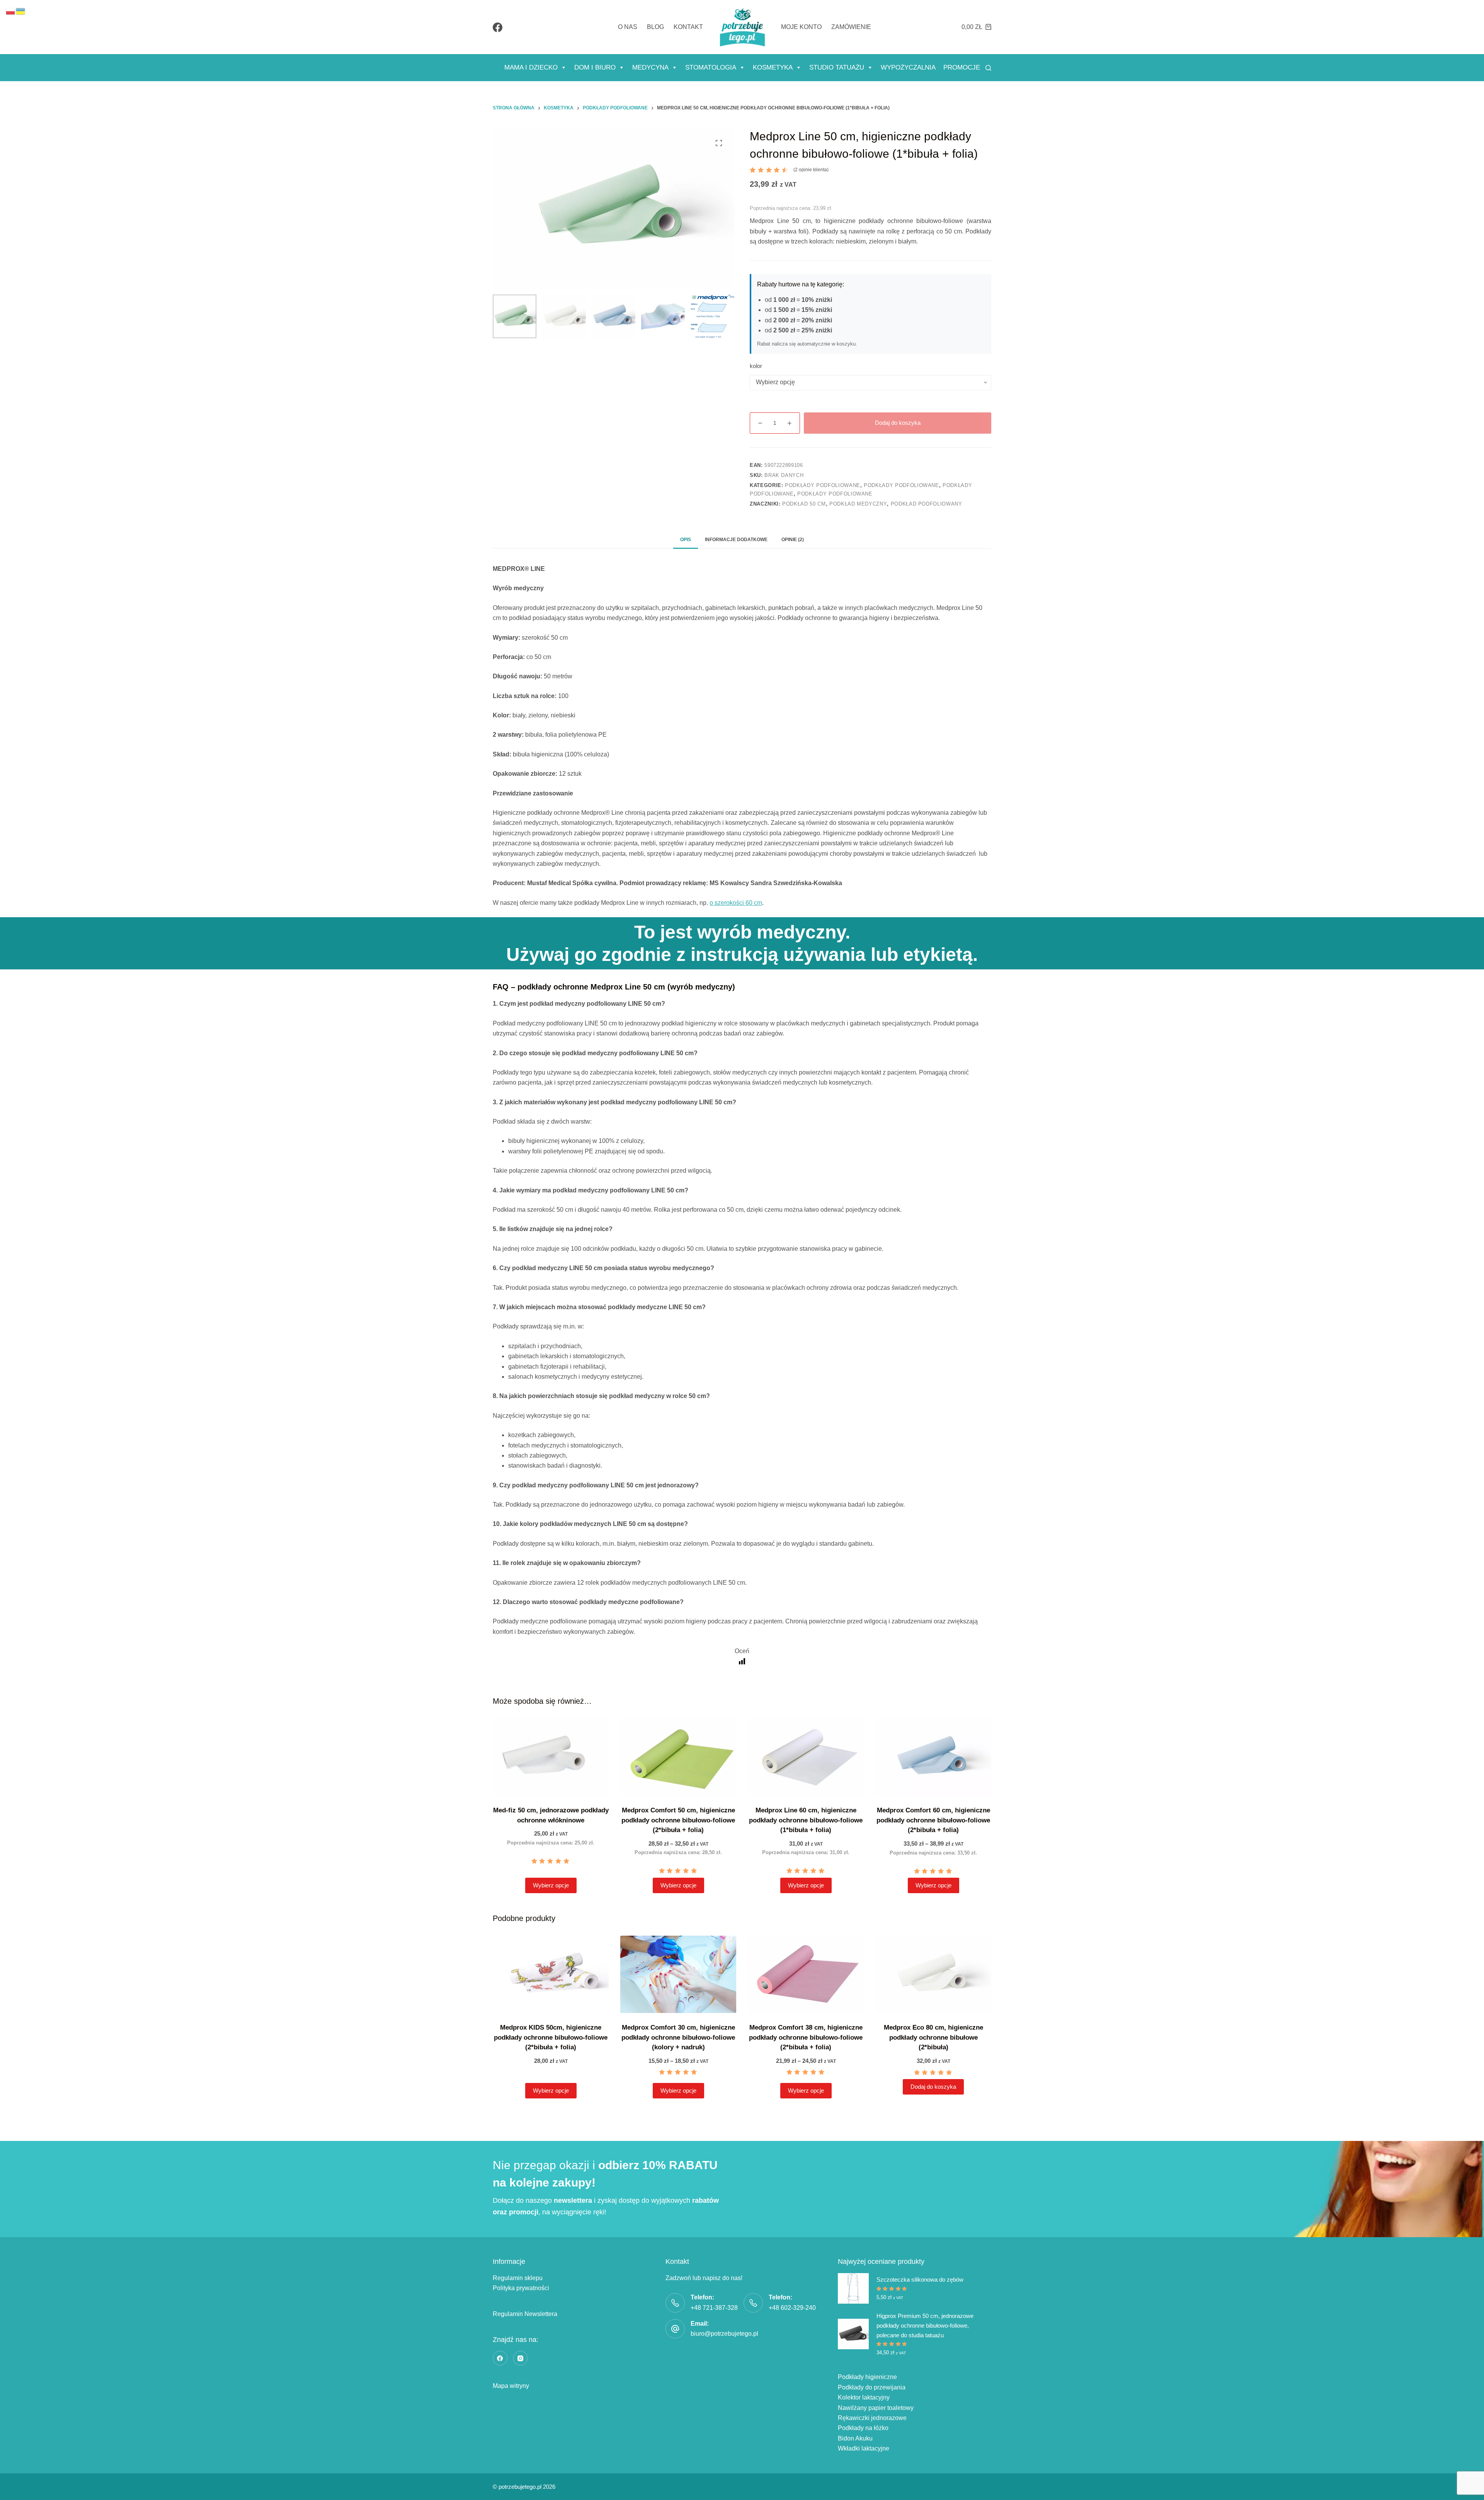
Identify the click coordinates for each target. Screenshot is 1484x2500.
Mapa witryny (511, 2386)
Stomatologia (711, 67)
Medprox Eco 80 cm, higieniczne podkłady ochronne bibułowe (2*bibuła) (933, 2037)
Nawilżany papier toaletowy (876, 2408)
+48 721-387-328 (714, 2308)
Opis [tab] (686, 540)
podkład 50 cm (804, 504)
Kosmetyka (773, 67)
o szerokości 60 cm (736, 903)
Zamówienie (851, 27)
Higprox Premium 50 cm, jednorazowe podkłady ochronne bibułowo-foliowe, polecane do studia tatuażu (925, 2325)
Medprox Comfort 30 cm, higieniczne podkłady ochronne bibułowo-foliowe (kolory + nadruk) (678, 2037)
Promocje (962, 67)
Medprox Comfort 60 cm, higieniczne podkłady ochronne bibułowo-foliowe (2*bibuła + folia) (933, 1820)
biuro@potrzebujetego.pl (724, 2334)
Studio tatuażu (837, 67)
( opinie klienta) (811, 170)
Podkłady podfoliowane (823, 485)
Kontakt (688, 27)
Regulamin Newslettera (525, 2314)
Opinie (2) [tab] (793, 540)
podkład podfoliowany (927, 504)
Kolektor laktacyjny (864, 2397)
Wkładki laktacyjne (864, 2448)
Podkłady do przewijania (872, 2387)
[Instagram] (521, 2358)
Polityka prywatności (521, 2288)
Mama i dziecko (531, 67)
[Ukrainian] (21, 11)
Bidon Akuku (855, 2438)
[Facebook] (498, 27)
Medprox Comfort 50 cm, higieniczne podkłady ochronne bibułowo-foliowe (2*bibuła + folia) (678, 1820)
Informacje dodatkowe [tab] (736, 540)
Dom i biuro (595, 67)
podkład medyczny (858, 504)
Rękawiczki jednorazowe (872, 2418)
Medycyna (650, 67)
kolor (756, 366)
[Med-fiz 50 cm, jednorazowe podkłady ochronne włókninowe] (551, 1757)
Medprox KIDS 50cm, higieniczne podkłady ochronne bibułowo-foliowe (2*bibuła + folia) (551, 2037)
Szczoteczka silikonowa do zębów (920, 2279)
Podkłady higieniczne (867, 2377)
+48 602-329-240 (792, 2308)
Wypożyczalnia (908, 67)
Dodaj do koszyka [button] (933, 2087)
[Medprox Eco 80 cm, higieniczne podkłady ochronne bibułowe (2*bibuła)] (933, 1974)
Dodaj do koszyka (898, 423)
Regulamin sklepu (518, 2278)
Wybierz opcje (551, 1885)
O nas (628, 27)
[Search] (988, 68)
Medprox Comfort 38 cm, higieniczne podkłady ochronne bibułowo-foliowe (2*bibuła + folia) (806, 2037)
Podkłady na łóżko (863, 2428)
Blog (655, 27)
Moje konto (801, 27)
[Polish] (11, 11)
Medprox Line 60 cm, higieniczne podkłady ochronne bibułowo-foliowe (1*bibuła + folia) (806, 1820)
